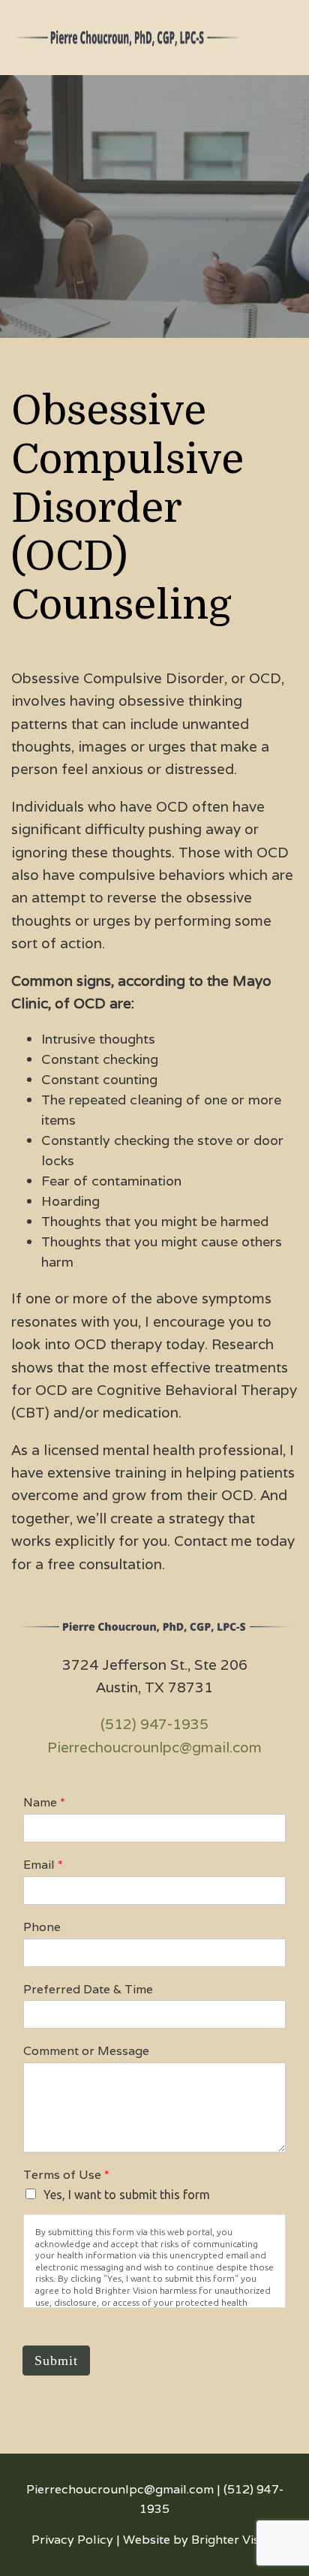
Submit (56, 2361)
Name (44, 1803)
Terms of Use (66, 2175)
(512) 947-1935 (154, 1724)
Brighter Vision (234, 2540)
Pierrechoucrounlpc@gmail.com (154, 1747)
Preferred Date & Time (88, 1990)
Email (43, 1865)
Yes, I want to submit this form (127, 2195)
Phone (42, 1927)
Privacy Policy (72, 2540)
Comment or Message (86, 2051)
